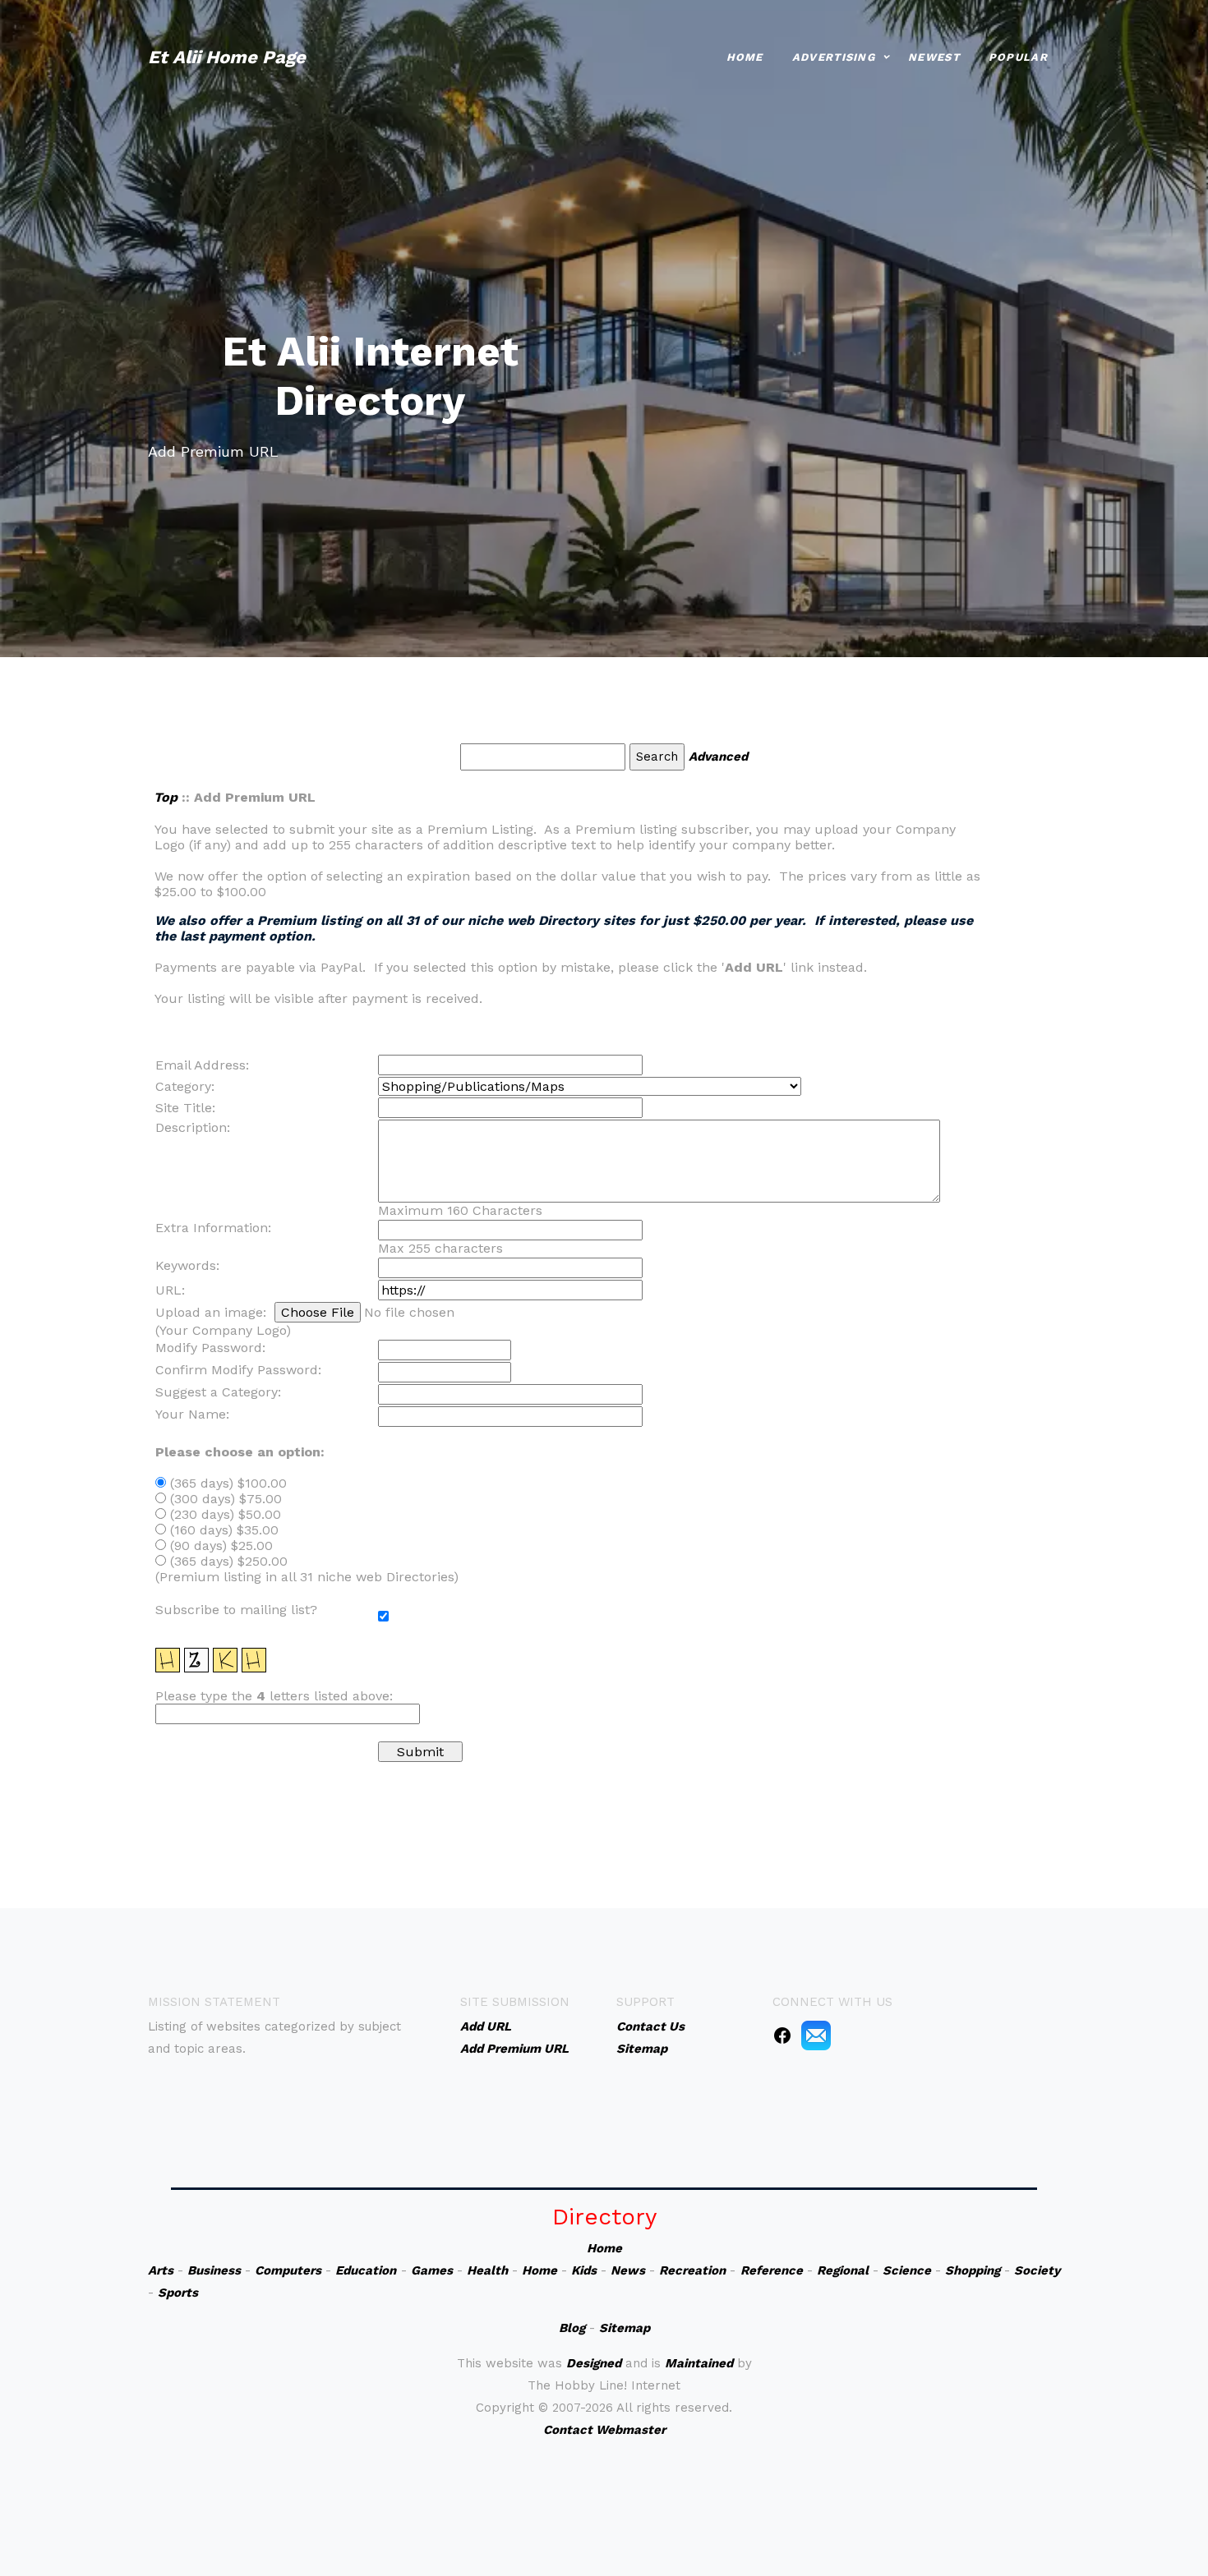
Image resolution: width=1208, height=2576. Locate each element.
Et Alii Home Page (227, 57)
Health (487, 2270)
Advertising (834, 57)
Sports (178, 2293)
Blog (572, 2328)
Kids (584, 2270)
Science (907, 2270)
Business (214, 2270)
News (628, 2270)
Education (366, 2270)
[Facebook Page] (782, 2035)
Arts (161, 2270)
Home (745, 57)
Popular (1018, 57)
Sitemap (625, 2328)
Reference (772, 2270)
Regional (843, 2270)
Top (166, 797)
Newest (934, 57)
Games (432, 2270)
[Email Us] (816, 2035)
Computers (288, 2270)
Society (1037, 2270)
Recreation (692, 2270)
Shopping (973, 2270)
